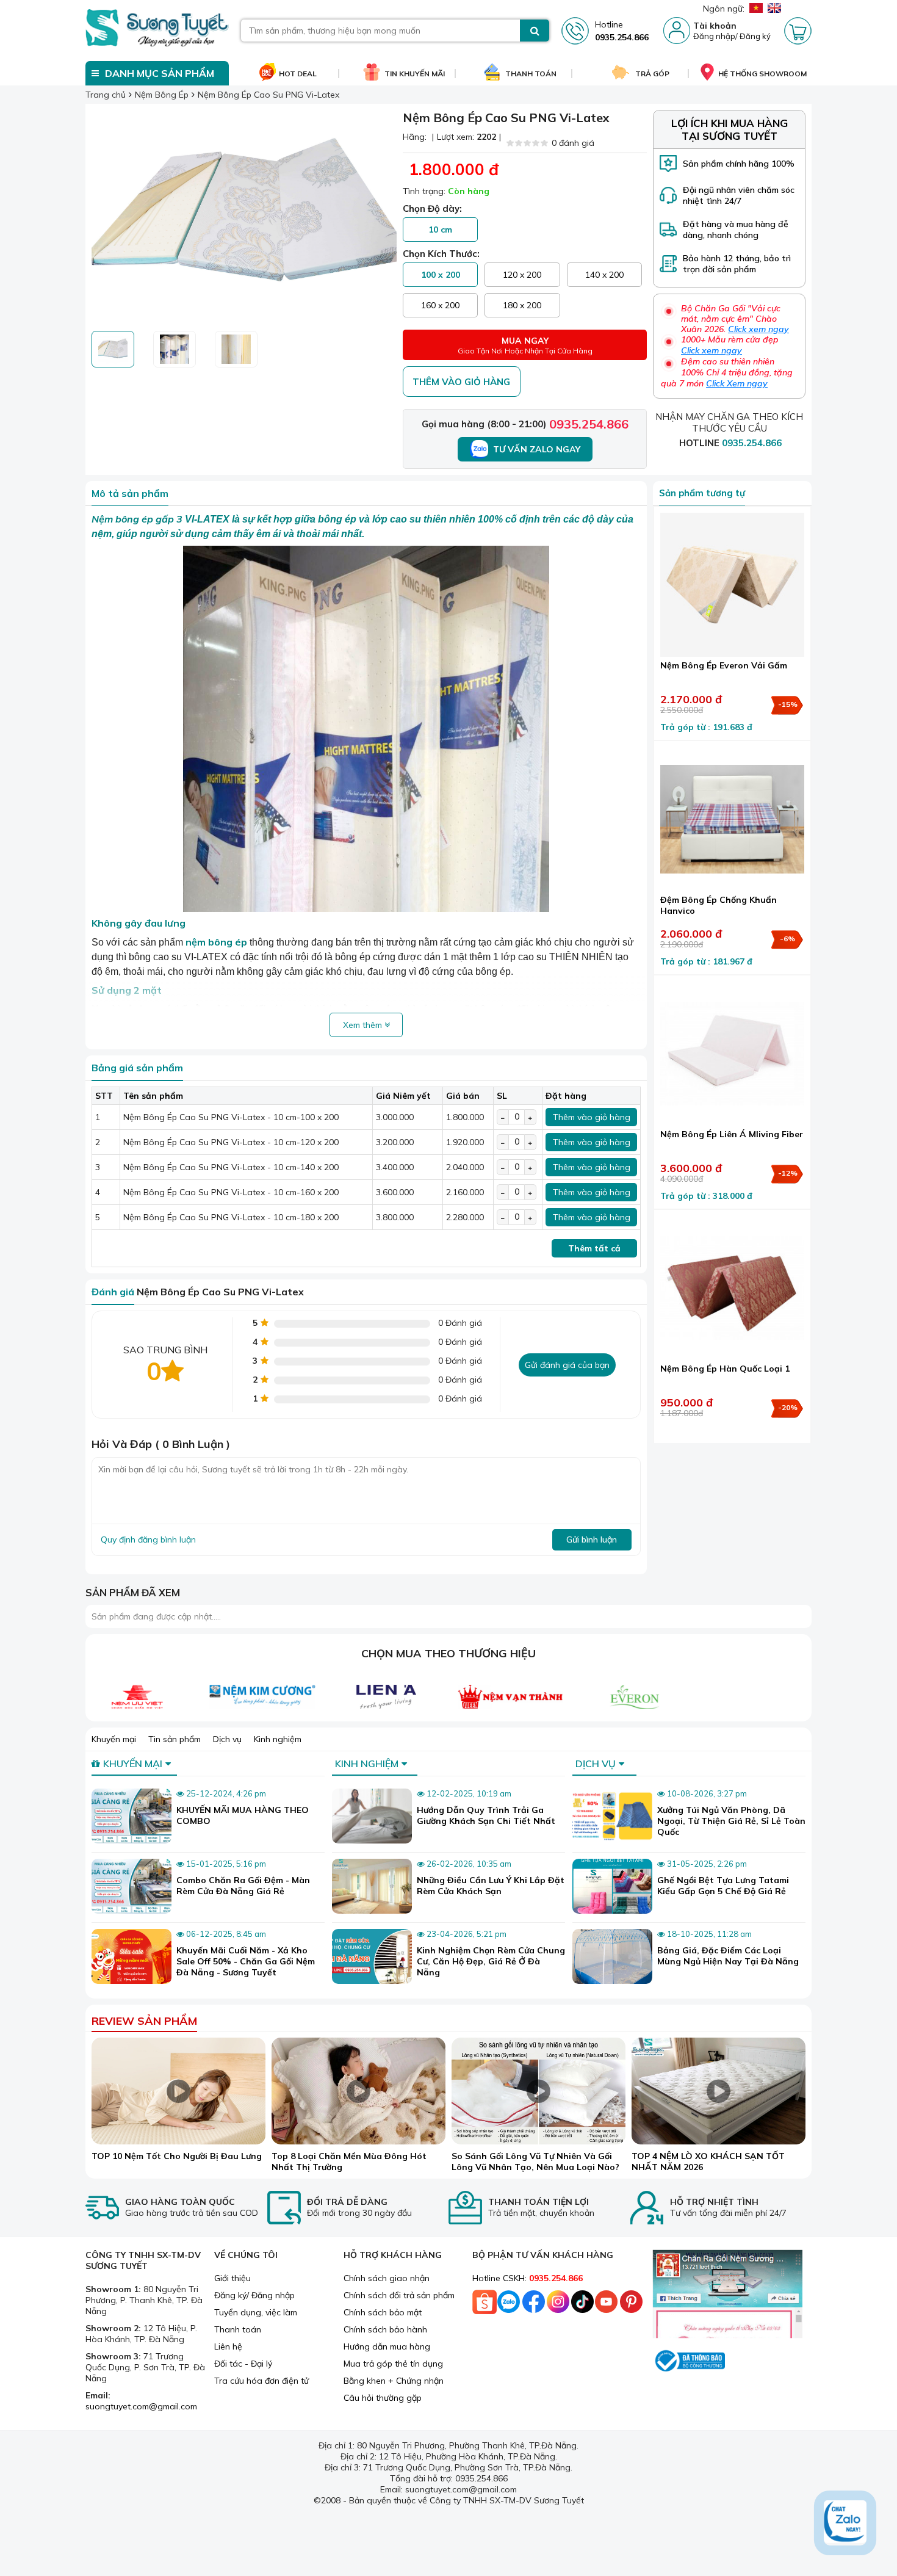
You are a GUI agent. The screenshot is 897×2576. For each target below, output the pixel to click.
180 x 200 (522, 305)
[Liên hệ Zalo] (845, 2523)
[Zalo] (509, 2305)
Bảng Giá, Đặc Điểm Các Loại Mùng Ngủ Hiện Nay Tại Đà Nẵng (728, 1956)
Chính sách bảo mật (383, 2312)
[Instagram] (558, 2305)
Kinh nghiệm (278, 1739)
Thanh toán (238, 2329)
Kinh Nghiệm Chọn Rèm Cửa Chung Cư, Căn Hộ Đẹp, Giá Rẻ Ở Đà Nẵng (491, 1961)
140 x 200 (604, 275)
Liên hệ (228, 2346)
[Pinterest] (631, 2305)
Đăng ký (755, 36)
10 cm (440, 230)
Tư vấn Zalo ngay (537, 449)
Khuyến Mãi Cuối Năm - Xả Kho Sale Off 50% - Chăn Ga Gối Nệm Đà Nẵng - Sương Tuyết (246, 1961)
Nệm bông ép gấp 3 (138, 519)
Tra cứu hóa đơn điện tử (261, 2381)
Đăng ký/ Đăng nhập (254, 2295)
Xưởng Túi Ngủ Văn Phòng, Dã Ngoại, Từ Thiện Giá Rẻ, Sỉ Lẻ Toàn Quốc (731, 1821)
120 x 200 (522, 275)
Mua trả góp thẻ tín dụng (393, 2364)
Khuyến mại (114, 1739)
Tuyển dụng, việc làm (256, 2312)
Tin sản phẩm (175, 1739)
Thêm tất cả (594, 1248)
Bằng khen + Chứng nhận (394, 2381)
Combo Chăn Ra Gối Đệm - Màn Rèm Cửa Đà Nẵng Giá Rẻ (243, 1886)
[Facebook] (533, 2305)
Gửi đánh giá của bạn (567, 1365)
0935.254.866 (589, 424)
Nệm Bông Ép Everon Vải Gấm (724, 665)
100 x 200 (441, 275)
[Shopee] (485, 2305)
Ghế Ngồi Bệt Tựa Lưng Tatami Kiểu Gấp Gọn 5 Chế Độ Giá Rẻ (723, 1886)
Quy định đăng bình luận (148, 1539)
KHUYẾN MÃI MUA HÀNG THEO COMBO (243, 1815)
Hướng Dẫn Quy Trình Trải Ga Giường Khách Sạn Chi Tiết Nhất (486, 1815)
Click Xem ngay (737, 383)
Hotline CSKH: (528, 2278)
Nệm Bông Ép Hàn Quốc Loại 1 (725, 1369)
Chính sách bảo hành (385, 2329)
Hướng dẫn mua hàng (387, 2346)
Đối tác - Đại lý (243, 2364)
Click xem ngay (758, 329)
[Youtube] (607, 2305)
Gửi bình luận (592, 1539)
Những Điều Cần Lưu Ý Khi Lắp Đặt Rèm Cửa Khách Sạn (491, 1886)
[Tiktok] (582, 2305)
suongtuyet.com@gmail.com (141, 2406)
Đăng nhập (714, 36)
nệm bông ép (216, 942)
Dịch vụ (227, 1739)
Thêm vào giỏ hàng (461, 382)
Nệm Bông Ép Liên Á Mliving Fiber (732, 1134)
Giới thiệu (232, 2278)
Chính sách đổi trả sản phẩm (399, 2295)
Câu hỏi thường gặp (383, 2398)
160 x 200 (440, 305)
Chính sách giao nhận (387, 2278)
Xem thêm (364, 1025)
